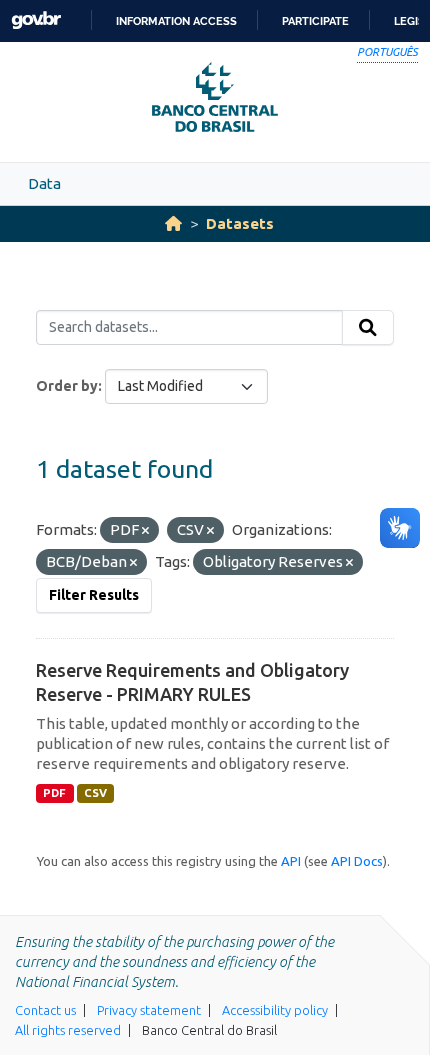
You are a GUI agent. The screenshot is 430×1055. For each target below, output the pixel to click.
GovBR (36, 20)
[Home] (173, 223)
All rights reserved (68, 1030)
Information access (176, 21)
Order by (67, 386)
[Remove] (145, 531)
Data (44, 183)
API (291, 861)
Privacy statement (149, 1010)
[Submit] (368, 328)
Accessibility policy (275, 1010)
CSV (95, 793)
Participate (315, 21)
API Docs (357, 861)
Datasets (240, 223)
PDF (54, 793)
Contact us (45, 1010)
